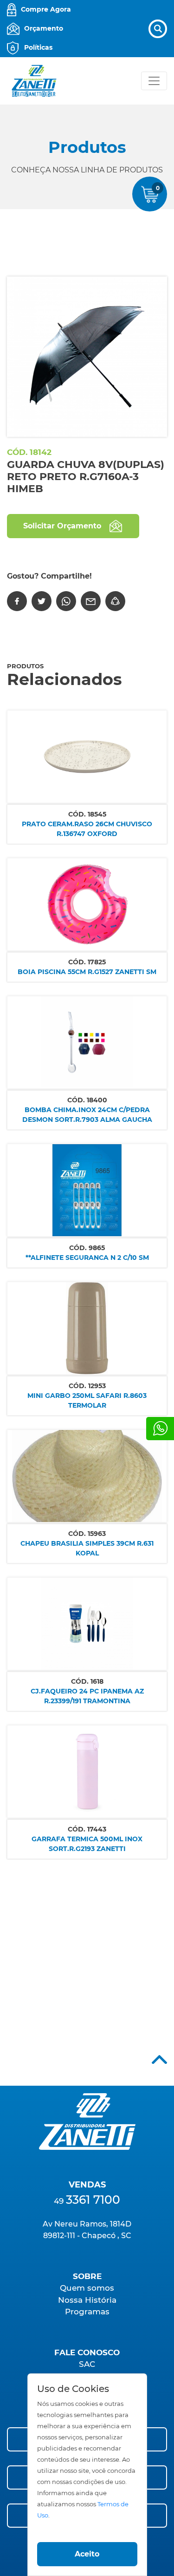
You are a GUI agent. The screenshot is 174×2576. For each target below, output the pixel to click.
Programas (87, 2312)
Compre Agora (46, 9)
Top (159, 2059)
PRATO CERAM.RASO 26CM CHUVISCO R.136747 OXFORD (87, 829)
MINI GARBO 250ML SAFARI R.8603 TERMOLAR (87, 1400)
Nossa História (87, 2300)
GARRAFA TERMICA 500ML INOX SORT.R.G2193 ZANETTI (87, 1844)
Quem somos (87, 2288)
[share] (115, 601)
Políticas (38, 47)
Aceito (87, 2554)
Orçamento (44, 28)
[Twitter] (42, 601)
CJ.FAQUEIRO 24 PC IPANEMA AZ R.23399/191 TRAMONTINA (87, 1696)
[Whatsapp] (160, 1429)
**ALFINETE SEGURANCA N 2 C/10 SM (87, 1258)
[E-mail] (91, 601)
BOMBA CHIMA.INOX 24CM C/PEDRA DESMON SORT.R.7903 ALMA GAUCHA (87, 1115)
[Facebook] (17, 601)
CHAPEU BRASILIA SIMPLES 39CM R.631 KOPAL (87, 1548)
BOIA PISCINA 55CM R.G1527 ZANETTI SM (87, 972)
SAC (87, 2364)
